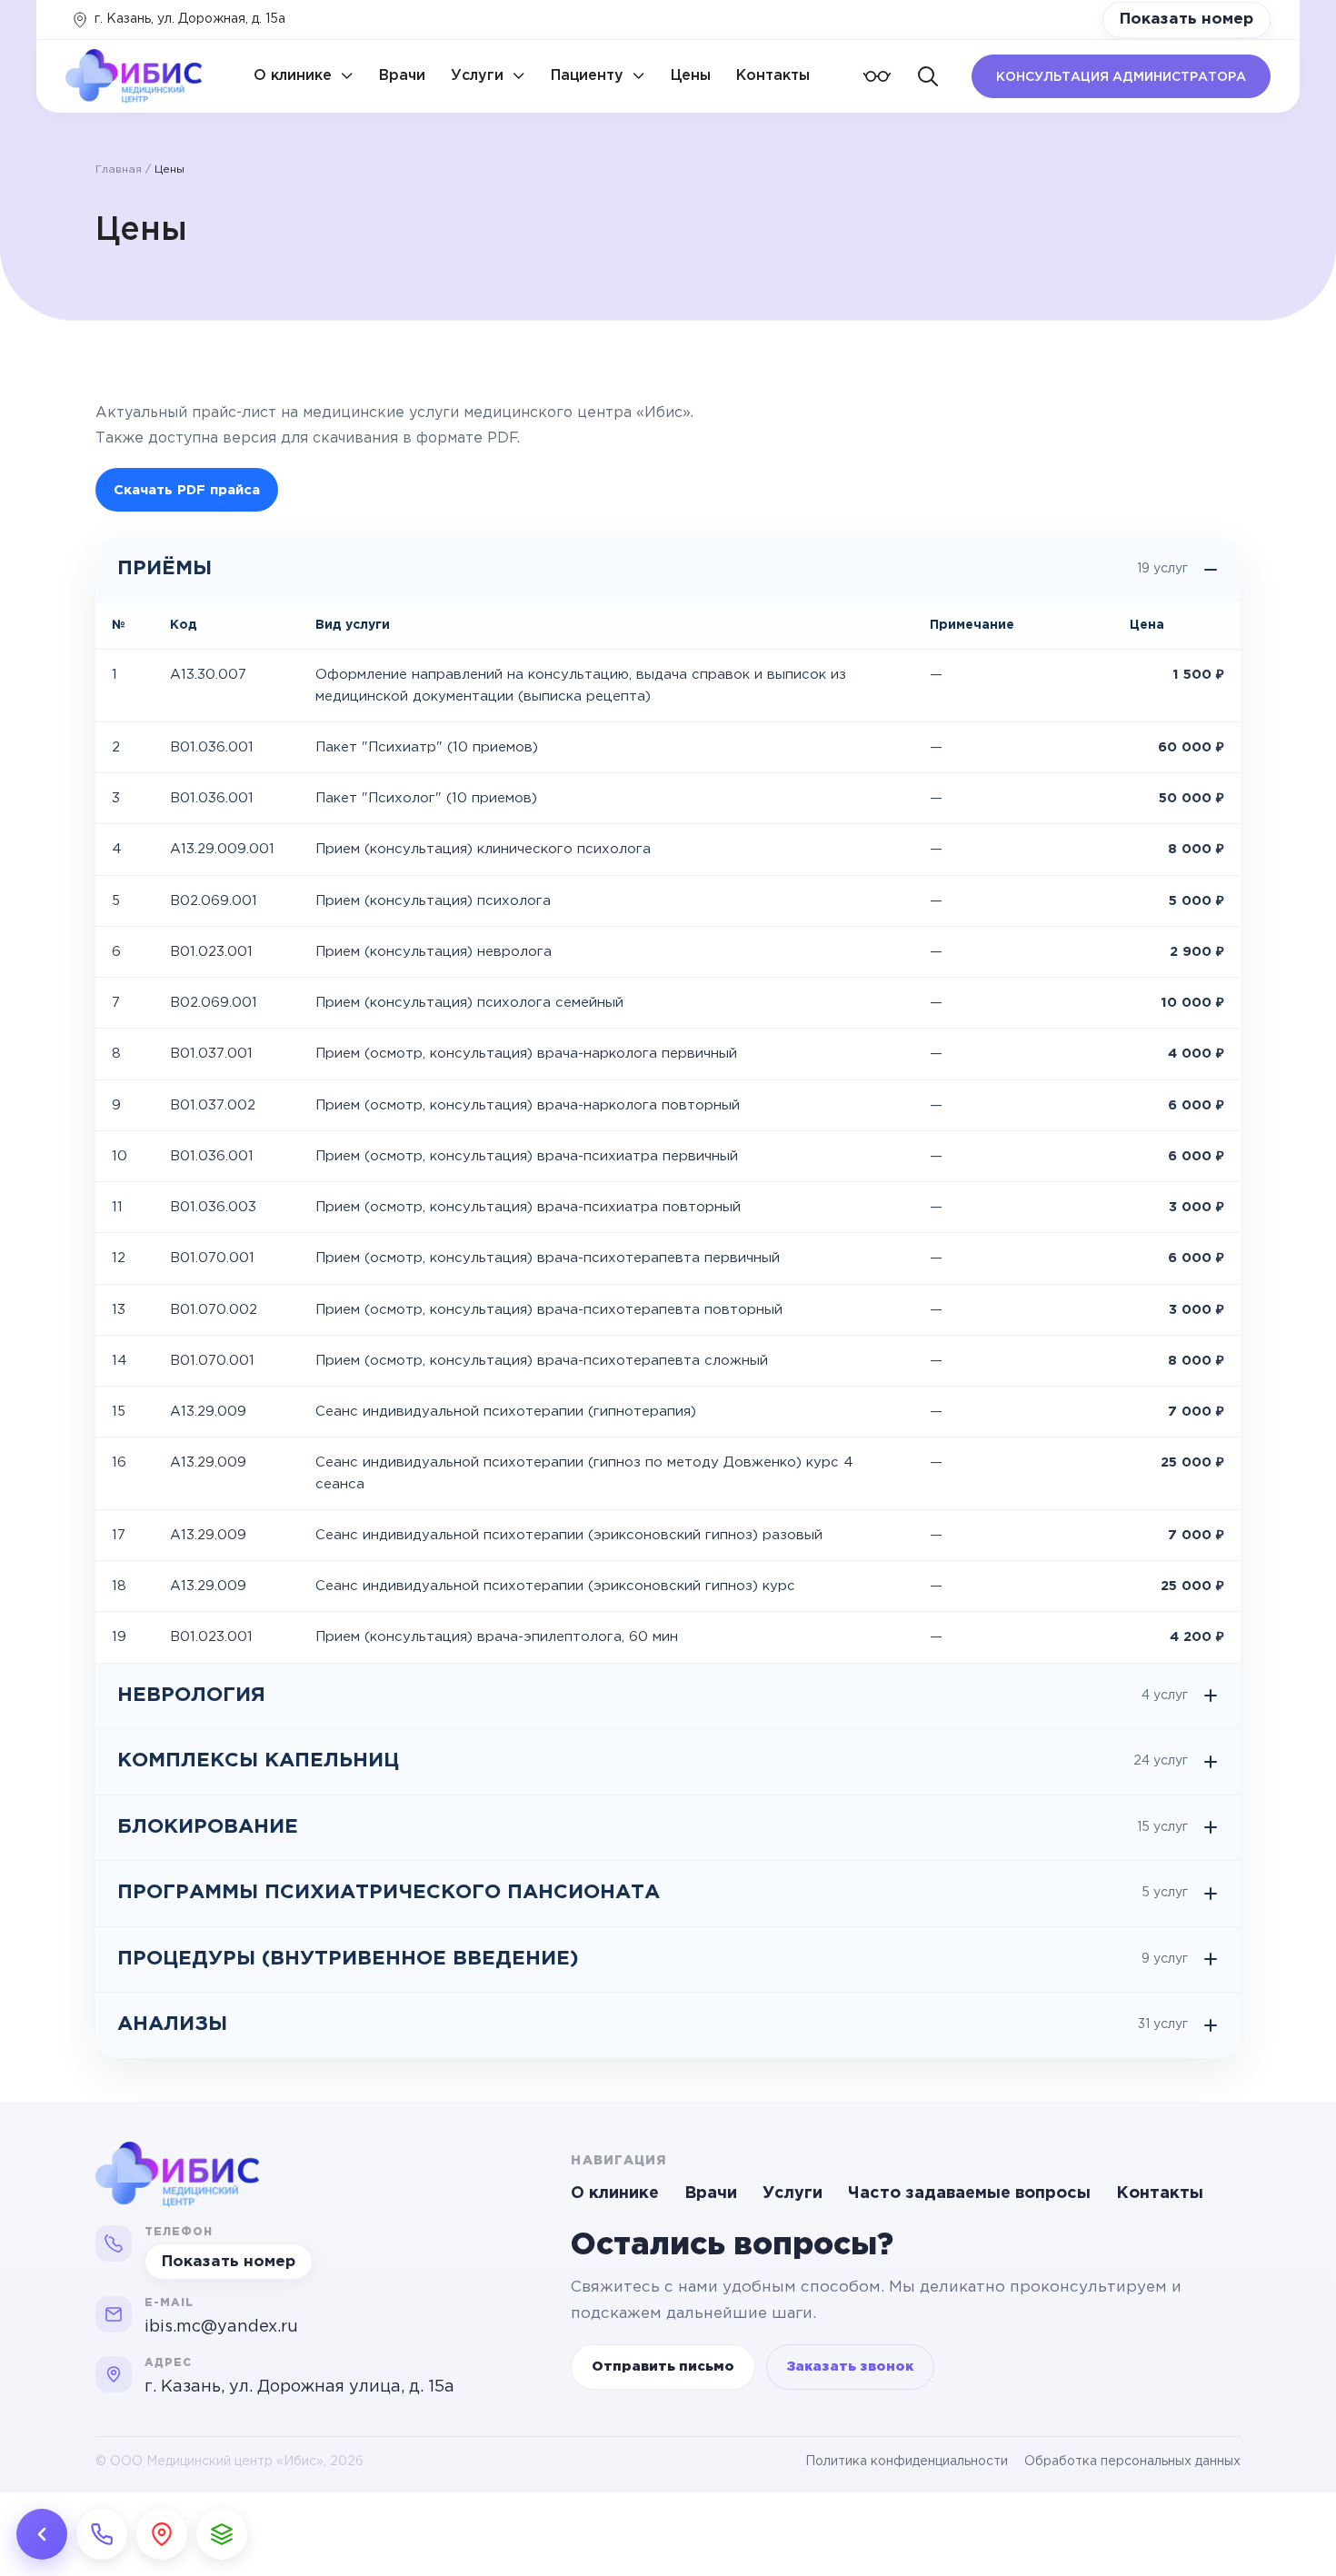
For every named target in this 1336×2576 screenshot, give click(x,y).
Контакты (773, 76)
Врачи (402, 76)
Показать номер (1186, 20)
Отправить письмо (663, 2367)
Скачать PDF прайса (187, 490)
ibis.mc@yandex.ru (221, 2327)
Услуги (477, 76)
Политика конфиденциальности (907, 2462)
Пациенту (587, 76)
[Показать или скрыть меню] (42, 2534)
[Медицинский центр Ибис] (157, 2174)
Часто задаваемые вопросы (969, 2193)
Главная (119, 169)
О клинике (293, 76)
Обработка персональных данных (1132, 2462)
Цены (691, 76)
